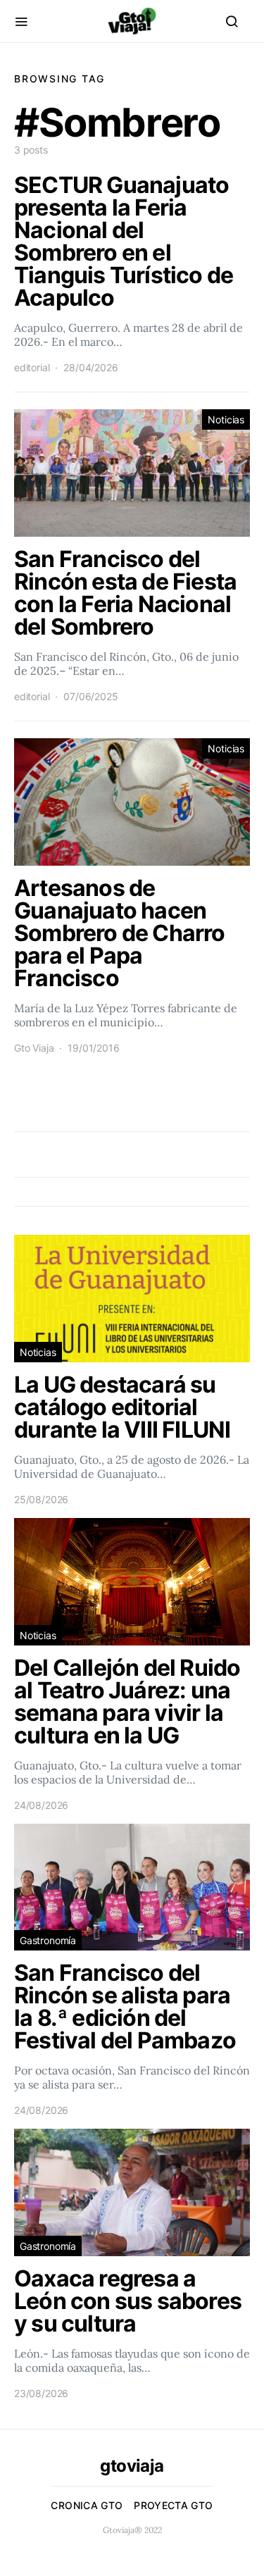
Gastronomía (48, 1940)
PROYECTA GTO (173, 2505)
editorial (32, 367)
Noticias (226, 419)
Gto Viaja (34, 1048)
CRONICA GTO (87, 2505)
